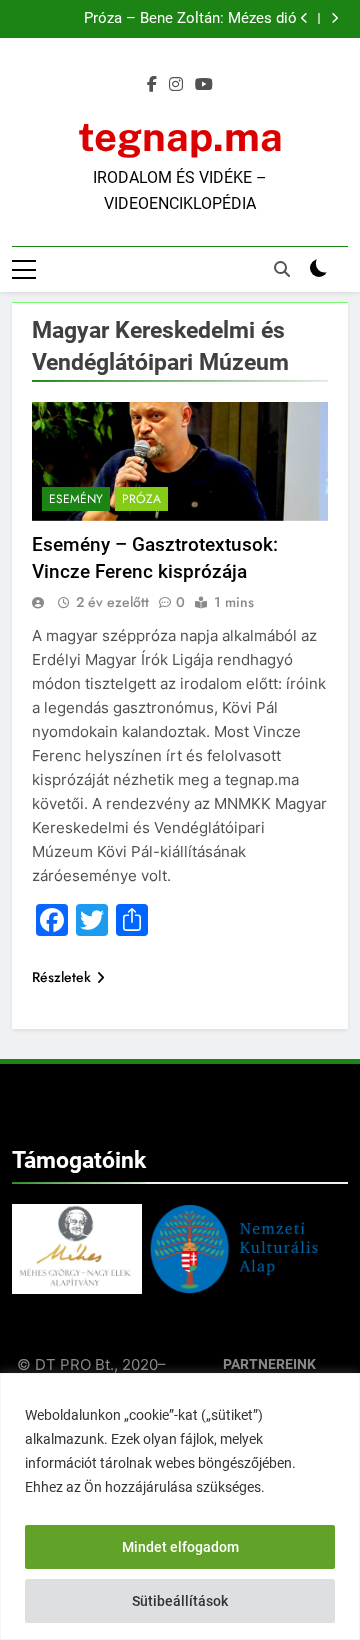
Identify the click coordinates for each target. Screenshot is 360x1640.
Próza (141, 499)
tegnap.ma (180, 136)
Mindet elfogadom (180, 1547)
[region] (180, 1506)
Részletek (61, 977)
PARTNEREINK (269, 1364)
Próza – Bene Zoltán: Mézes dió (190, 19)
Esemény (76, 499)
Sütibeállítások (180, 1601)
